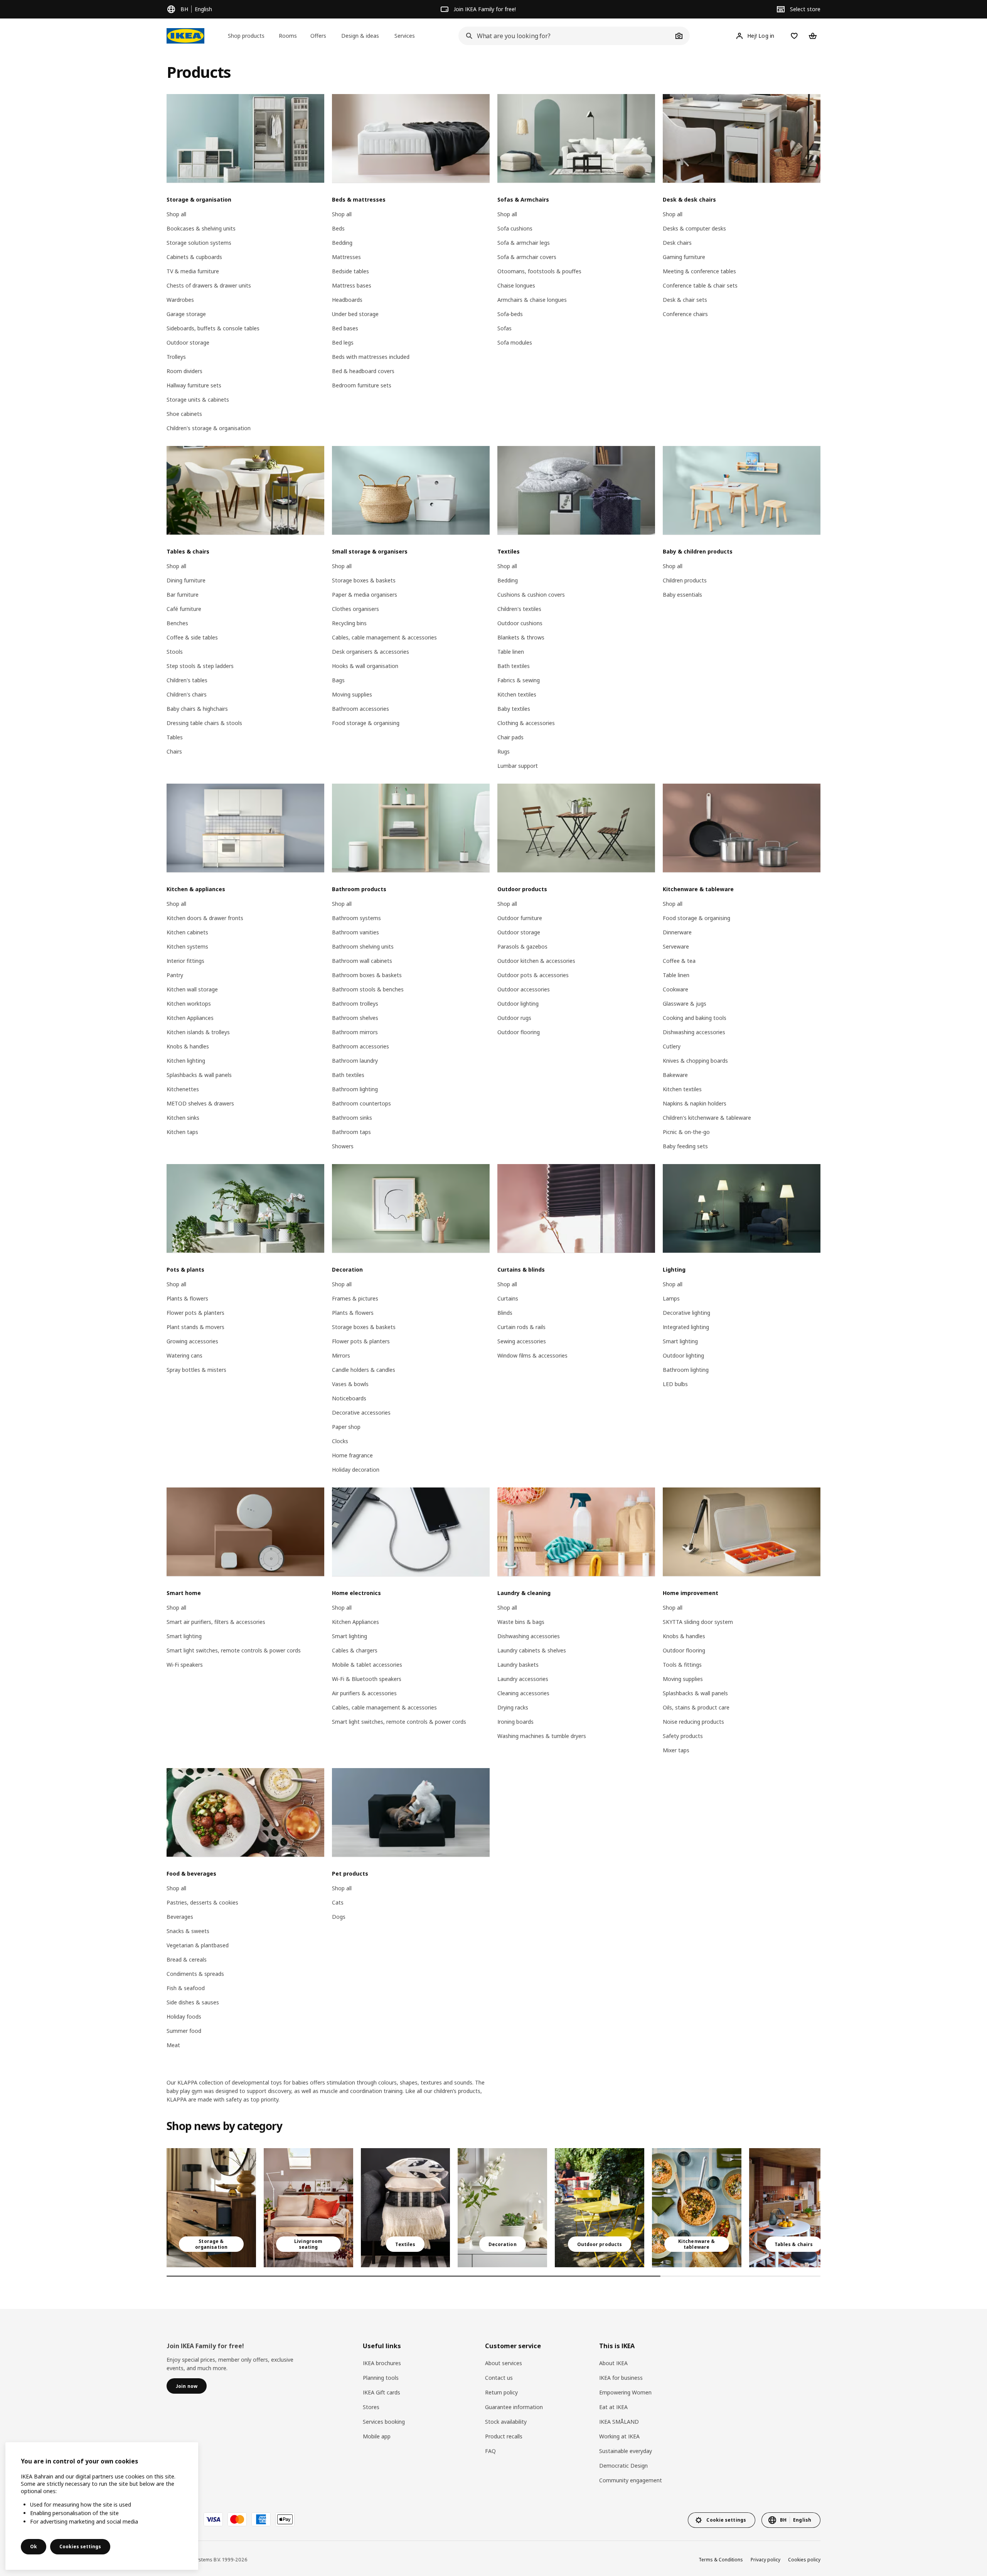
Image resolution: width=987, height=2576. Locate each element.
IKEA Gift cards (381, 2392)
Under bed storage (355, 314)
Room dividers (184, 371)
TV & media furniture (193, 271)
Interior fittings (185, 961)
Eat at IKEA (613, 2407)
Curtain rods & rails (521, 1327)
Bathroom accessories (360, 709)
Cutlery (672, 1046)
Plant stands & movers (195, 1327)
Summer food (184, 2031)
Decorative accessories (361, 1413)
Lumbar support (518, 766)
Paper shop (346, 1427)
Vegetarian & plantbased (198, 1945)
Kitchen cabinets (187, 932)
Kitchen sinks (183, 1118)
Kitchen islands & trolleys (198, 1032)
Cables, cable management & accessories (384, 637)
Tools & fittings (682, 1665)
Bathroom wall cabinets (362, 961)
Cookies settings (80, 2547)
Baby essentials (682, 595)
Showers (343, 1146)
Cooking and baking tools (695, 1018)
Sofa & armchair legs (524, 243)
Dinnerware (677, 932)
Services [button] (405, 36)
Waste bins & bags (521, 1622)
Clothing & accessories (526, 723)
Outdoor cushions (520, 623)
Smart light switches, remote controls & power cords (234, 1650)
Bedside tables (350, 271)
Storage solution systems (199, 243)
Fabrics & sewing (519, 680)
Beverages (180, 1917)
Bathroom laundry (355, 1061)
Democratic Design (623, 2466)
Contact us (499, 2378)
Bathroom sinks (352, 1118)
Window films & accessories (532, 1355)
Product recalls (504, 2436)
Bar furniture (183, 595)
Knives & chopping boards (695, 1061)
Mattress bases (352, 285)
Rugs (504, 751)
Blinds (505, 1313)
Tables (175, 737)
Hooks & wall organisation (365, 666)
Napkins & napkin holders (695, 1103)
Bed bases (345, 328)
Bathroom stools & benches (368, 989)
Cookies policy (804, 2560)
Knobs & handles (188, 1046)
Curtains (508, 1298)
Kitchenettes (183, 1089)
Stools (175, 652)
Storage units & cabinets (198, 400)
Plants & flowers (187, 1298)
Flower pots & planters (195, 1313)
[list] (493, 2208)
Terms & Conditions (721, 2560)
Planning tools (381, 2378)
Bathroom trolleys (355, 1004)
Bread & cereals (187, 1959)
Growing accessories (192, 1341)
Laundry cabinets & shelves (532, 1650)
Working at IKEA (619, 2436)
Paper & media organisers (365, 595)
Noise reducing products (693, 1722)
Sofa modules (515, 342)
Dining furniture (186, 580)
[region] (102, 2506)
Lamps (671, 1298)
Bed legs (343, 342)
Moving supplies (352, 694)
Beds (338, 228)
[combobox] (566, 36)
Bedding (342, 243)
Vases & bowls (350, 1384)
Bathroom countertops (361, 1103)
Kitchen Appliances (190, 1018)
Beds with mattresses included (371, 357)
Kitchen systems (187, 946)
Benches (177, 623)
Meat (173, 2045)
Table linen (511, 652)
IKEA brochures (382, 2363)
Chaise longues (516, 285)
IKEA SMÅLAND (619, 2422)
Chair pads (510, 737)
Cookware (675, 989)
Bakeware (675, 1075)
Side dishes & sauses (193, 2002)
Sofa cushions (515, 228)
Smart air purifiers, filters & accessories (216, 1622)
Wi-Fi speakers (185, 1665)
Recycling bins (349, 623)
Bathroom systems (356, 918)
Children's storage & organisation (209, 428)
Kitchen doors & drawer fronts (205, 918)
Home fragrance (352, 1455)
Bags (338, 680)
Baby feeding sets (685, 1146)
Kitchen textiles (517, 694)
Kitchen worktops (189, 1004)
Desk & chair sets (685, 300)
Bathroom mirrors (355, 1032)
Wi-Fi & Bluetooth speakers (367, 1679)
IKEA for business (621, 2378)
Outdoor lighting (518, 1004)
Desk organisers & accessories (371, 652)
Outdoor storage (188, 342)
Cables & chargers (355, 1650)
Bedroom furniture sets (362, 385)
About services (504, 2363)
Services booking (384, 2422)
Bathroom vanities (355, 932)
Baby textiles (514, 709)
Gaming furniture (684, 257)
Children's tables (187, 680)
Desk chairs (677, 243)
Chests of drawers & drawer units (209, 285)
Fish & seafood (186, 1988)
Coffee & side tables (192, 637)
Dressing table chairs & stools (204, 723)
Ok (34, 2547)
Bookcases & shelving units (201, 228)
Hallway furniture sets (194, 385)
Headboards (347, 300)
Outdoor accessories (524, 989)
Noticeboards (349, 1398)
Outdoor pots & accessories (533, 975)
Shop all (176, 214)
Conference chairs (685, 314)
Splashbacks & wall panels (199, 1075)
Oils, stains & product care (696, 1707)
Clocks (340, 1441)
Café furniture (184, 609)
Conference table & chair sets (700, 285)
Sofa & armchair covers (527, 257)
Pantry (175, 975)
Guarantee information (514, 2407)
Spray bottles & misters (196, 1370)
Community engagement (631, 2480)
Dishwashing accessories (694, 1032)
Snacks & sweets (188, 1931)
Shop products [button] (246, 36)
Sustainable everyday (626, 2451)
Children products (685, 580)
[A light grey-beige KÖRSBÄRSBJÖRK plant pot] (502, 2208)
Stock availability (506, 2422)
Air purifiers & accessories (364, 1693)
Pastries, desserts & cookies (202, 1902)
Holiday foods (184, 2017)
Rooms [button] (288, 36)
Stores (371, 2407)
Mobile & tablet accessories (367, 1665)
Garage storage (186, 314)
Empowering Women (625, 2392)
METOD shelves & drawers (200, 1103)
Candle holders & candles (364, 1370)
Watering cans (184, 1355)
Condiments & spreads (195, 1974)
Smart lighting (680, 1341)
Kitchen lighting (186, 1061)
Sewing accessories (522, 1341)
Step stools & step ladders (200, 666)
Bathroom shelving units (363, 946)
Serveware (676, 946)
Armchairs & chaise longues (532, 300)
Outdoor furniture (520, 918)
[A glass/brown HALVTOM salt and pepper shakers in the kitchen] (794, 2208)
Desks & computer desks (694, 228)
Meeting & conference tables (699, 271)
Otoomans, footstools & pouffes (539, 271)
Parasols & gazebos (522, 946)
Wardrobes (180, 300)
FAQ (490, 2451)
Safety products (683, 1736)
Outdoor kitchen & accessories (536, 961)
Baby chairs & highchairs (197, 709)
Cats (338, 1902)
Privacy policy (766, 2560)
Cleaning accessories (523, 1693)
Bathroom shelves (355, 1018)
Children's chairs (187, 694)
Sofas (504, 328)
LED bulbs (675, 1384)
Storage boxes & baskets (364, 580)
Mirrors (341, 1355)
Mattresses (346, 257)
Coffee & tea (679, 961)
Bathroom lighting (355, 1089)
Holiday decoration (356, 1470)
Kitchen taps (182, 1132)
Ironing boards (515, 1722)
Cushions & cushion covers (531, 595)
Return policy (501, 2392)
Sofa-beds (510, 314)
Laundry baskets (518, 1665)
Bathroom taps (351, 1132)
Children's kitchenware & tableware (707, 1118)
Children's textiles (519, 609)
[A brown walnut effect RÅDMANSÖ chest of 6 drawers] (211, 2208)
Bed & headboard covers (363, 371)
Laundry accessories (523, 1679)
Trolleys (176, 357)
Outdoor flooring (519, 1032)
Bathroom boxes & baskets (367, 975)
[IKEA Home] (185, 36)
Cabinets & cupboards (194, 257)
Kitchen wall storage (192, 989)
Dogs (339, 1917)
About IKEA (613, 2363)
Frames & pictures (355, 1298)
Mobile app (377, 2436)
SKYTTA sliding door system (698, 1622)
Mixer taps (676, 1750)
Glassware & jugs (685, 1004)
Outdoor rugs (514, 1018)
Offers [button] (318, 36)
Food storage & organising (366, 723)
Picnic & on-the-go (686, 1132)
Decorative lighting (686, 1313)
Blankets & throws (521, 637)
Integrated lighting (686, 1327)
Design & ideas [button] (360, 36)
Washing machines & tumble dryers (542, 1736)
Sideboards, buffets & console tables (213, 328)
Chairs (174, 751)
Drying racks (513, 1707)
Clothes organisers (355, 609)
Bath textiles (514, 666)
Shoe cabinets (184, 414)
